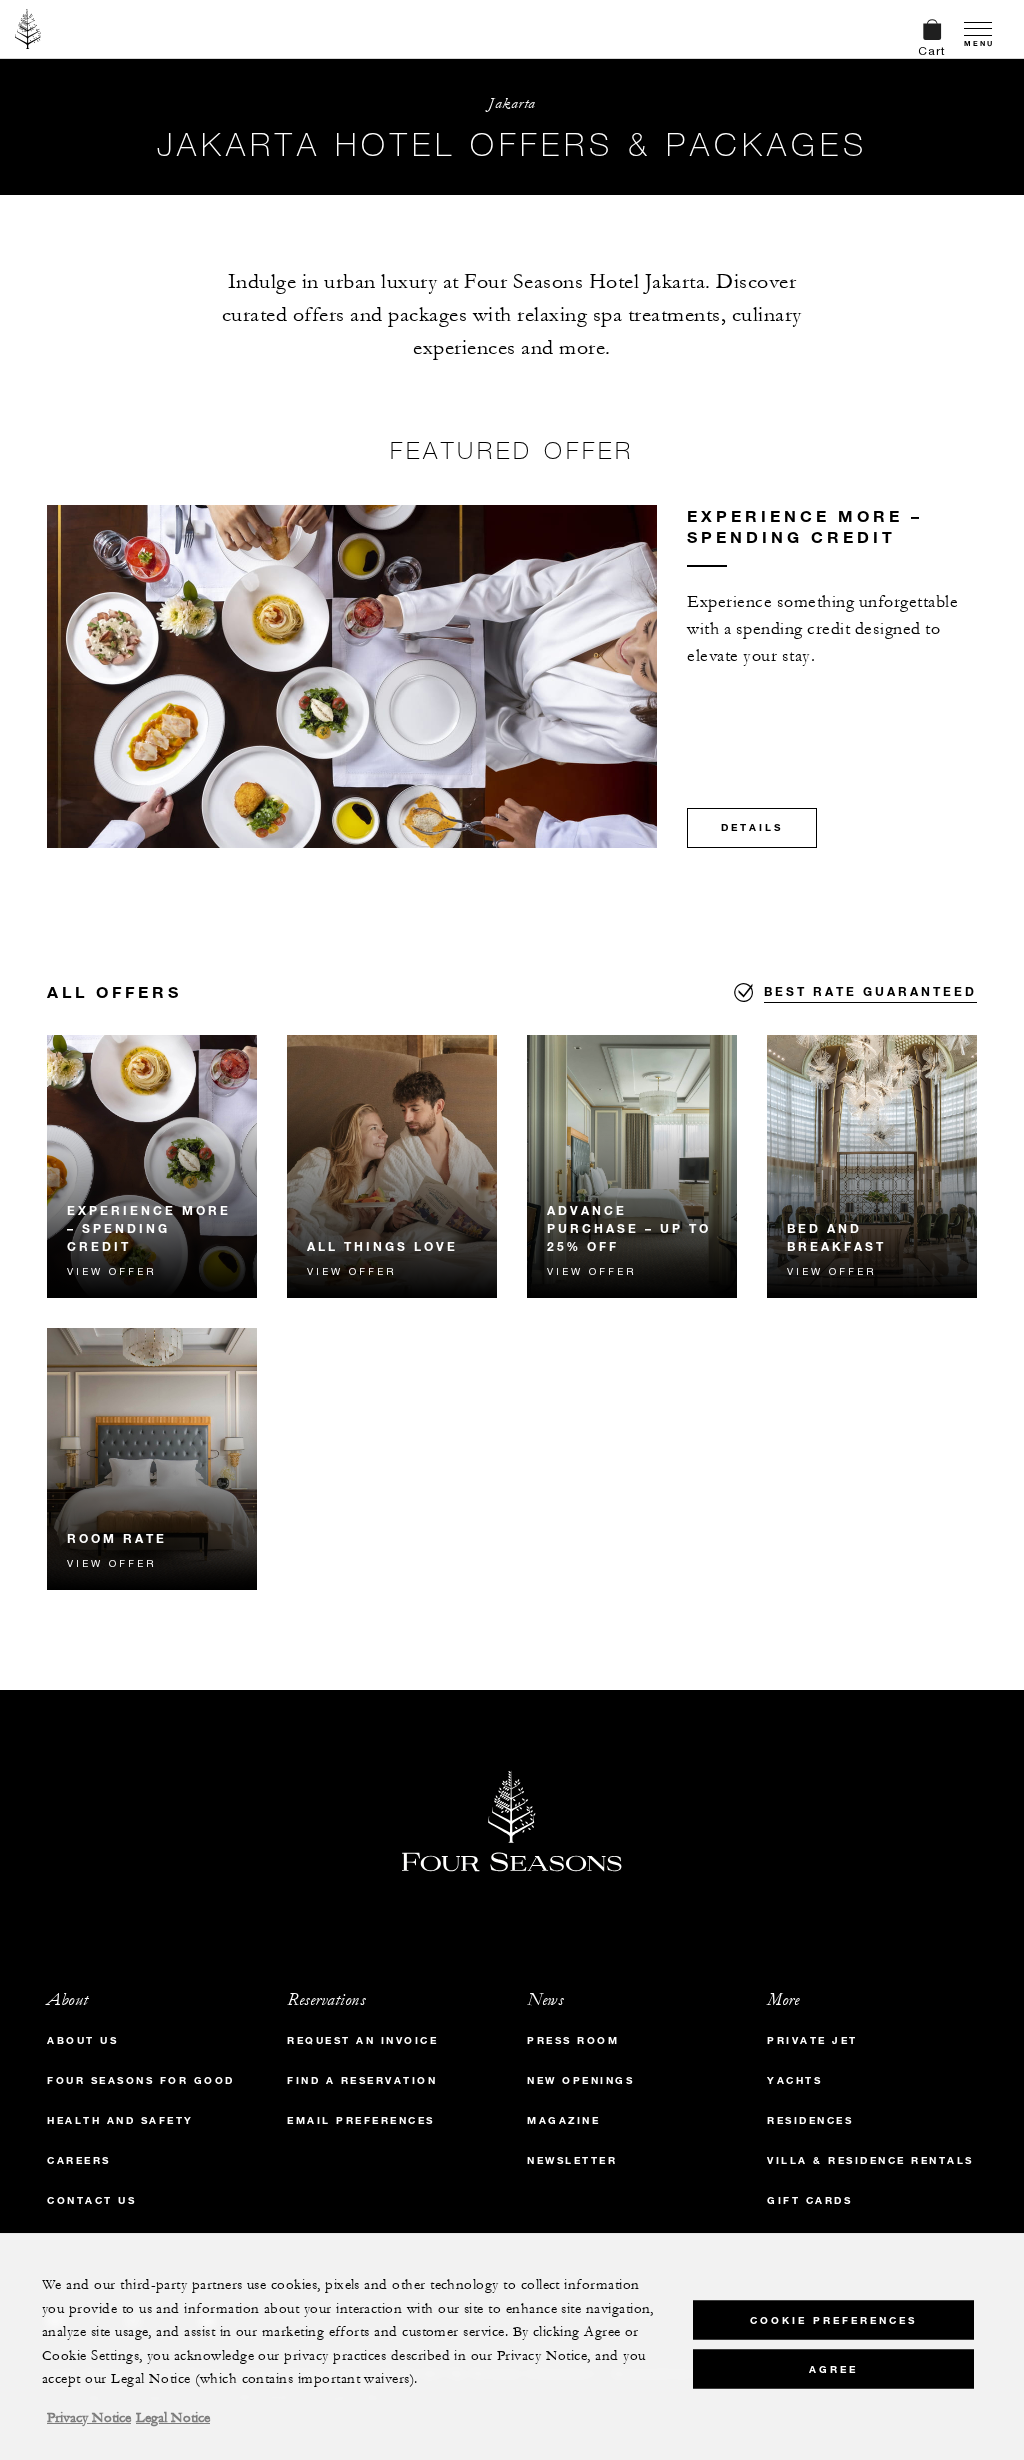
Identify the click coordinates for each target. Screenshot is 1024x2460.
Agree (833, 2369)
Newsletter (572, 2160)
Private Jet (812, 2040)
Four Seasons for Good (141, 2080)
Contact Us (91, 2200)
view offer (111, 1271)
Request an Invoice (362, 2040)
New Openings (580, 2080)
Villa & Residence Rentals (870, 2160)
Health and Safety (120, 2120)
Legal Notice (173, 2418)
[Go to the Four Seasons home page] (28, 29)
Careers (79, 2160)
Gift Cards (809, 2200)
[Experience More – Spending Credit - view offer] (152, 1166)
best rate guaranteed (870, 991)
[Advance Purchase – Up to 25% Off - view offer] (632, 1166)
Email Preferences (361, 2120)
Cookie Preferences (833, 2320)
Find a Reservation (362, 2080)
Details (752, 827)
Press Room (573, 2040)
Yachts (794, 2080)
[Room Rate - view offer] (152, 1459)
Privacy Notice (89, 2418)
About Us (82, 2040)
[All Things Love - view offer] (392, 1166)
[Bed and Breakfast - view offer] (872, 1166)
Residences (810, 2120)
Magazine (563, 2120)
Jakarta (512, 103)
